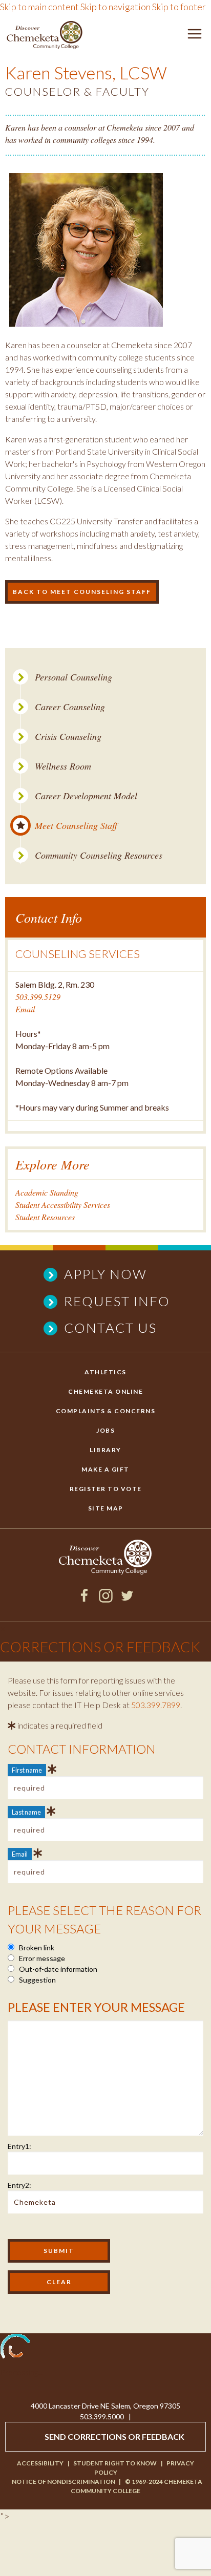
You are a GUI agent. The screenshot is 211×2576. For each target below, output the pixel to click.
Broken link (36, 1947)
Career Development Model (86, 796)
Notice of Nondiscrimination (64, 2482)
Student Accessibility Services (63, 1205)
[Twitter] (127, 1599)
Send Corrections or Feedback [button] (114, 2436)
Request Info (117, 1301)
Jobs (105, 1430)
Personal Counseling (73, 677)
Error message (41, 1958)
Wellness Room (63, 766)
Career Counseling (70, 707)
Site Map (106, 1508)
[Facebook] (84, 1599)
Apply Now (105, 1274)
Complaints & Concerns (106, 1411)
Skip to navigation (115, 7)
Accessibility (40, 2463)
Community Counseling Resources (99, 855)
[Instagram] (106, 1599)
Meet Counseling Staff (76, 826)
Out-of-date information (57, 1969)
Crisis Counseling (68, 737)
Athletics (105, 1372)
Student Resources (45, 1217)
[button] (195, 36)
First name (27, 1770)
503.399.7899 (156, 1705)
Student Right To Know (115, 2463)
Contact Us (110, 1328)
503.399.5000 (102, 2417)
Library (105, 1450)
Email (25, 1009)
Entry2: (19, 2185)
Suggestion (37, 1980)
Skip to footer (179, 7)
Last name (26, 1812)
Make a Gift (105, 1469)
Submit (59, 2251)
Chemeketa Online (105, 1391)
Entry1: (19, 2146)
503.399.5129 (38, 997)
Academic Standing (47, 1192)
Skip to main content (39, 7)
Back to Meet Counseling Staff (82, 592)
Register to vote (106, 1489)
